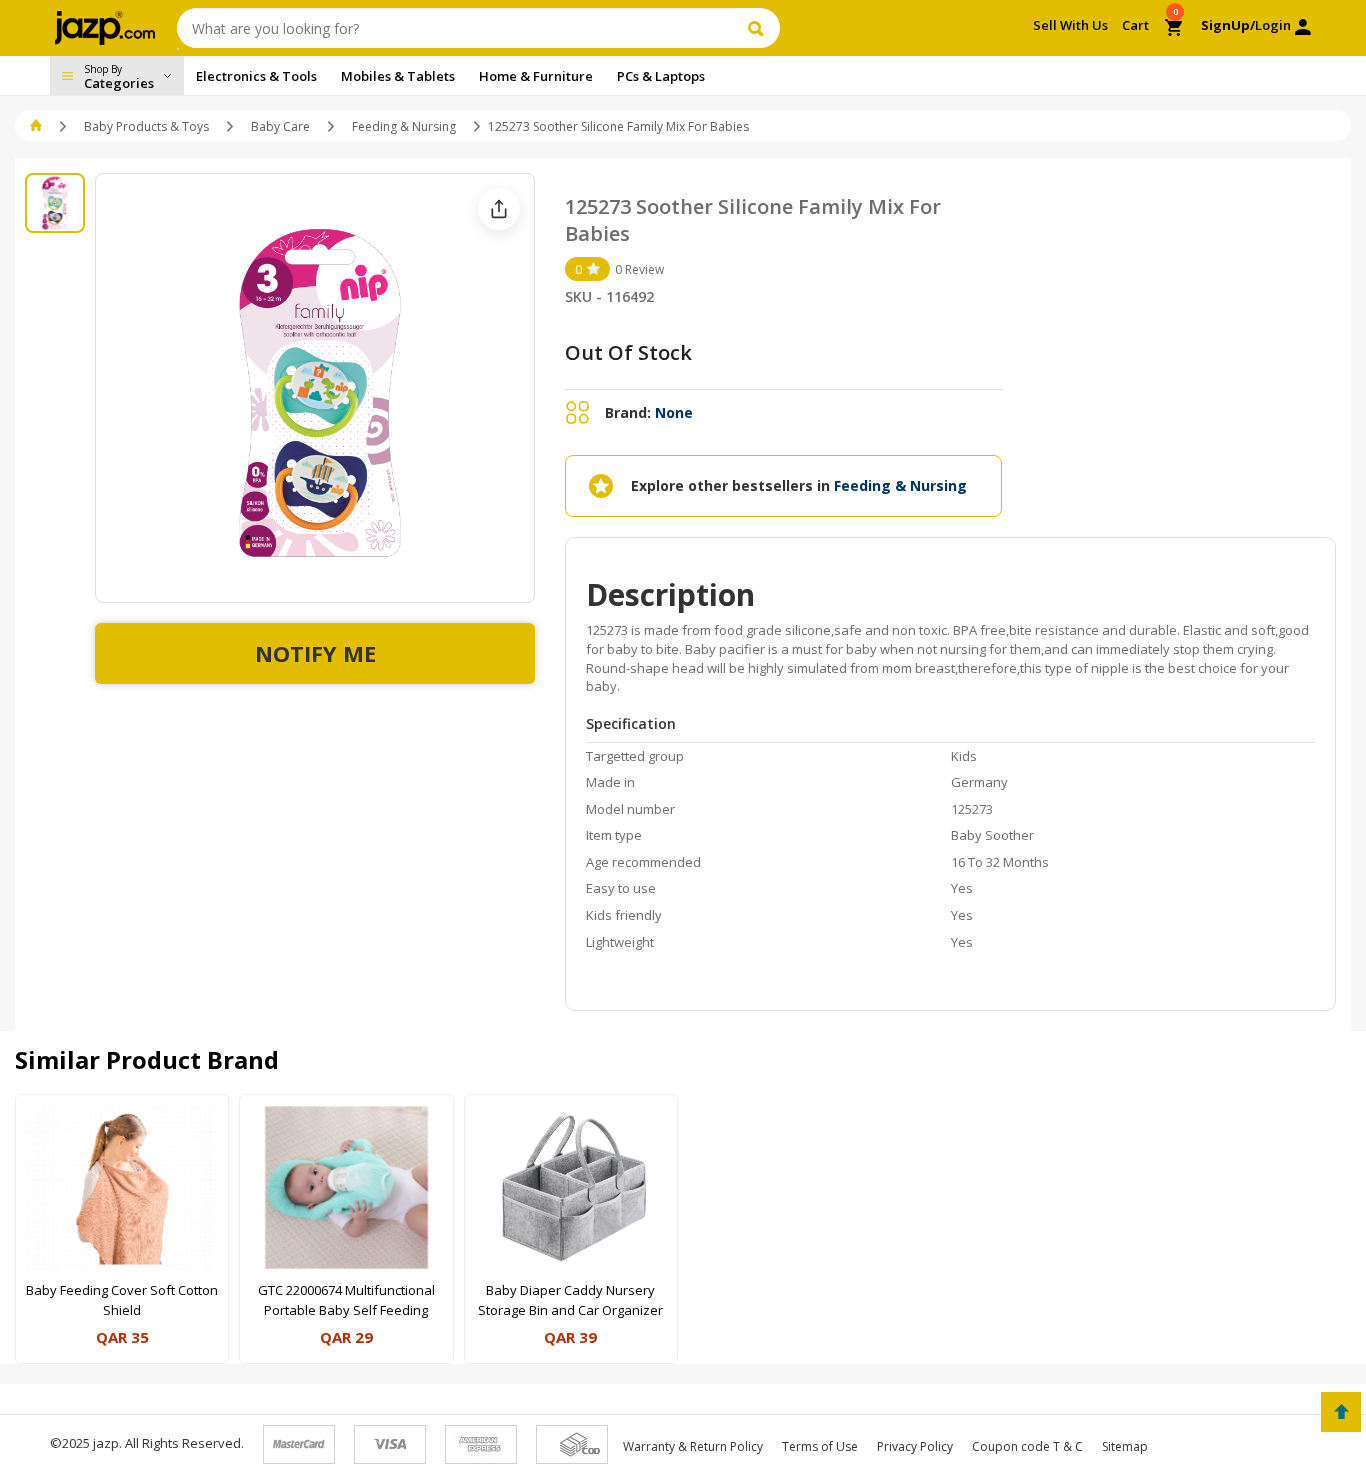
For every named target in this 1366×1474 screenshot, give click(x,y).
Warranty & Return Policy (693, 1446)
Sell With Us (1070, 25)
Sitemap (1125, 1446)
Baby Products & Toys (146, 126)
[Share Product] (499, 209)
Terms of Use (820, 1446)
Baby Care (280, 126)
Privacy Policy (915, 1446)
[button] (37, 126)
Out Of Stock (628, 352)
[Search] (758, 28)
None (674, 412)
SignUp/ (1228, 25)
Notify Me (315, 653)
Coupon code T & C (1027, 1446)
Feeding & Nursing (404, 126)
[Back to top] (1341, 1412)
